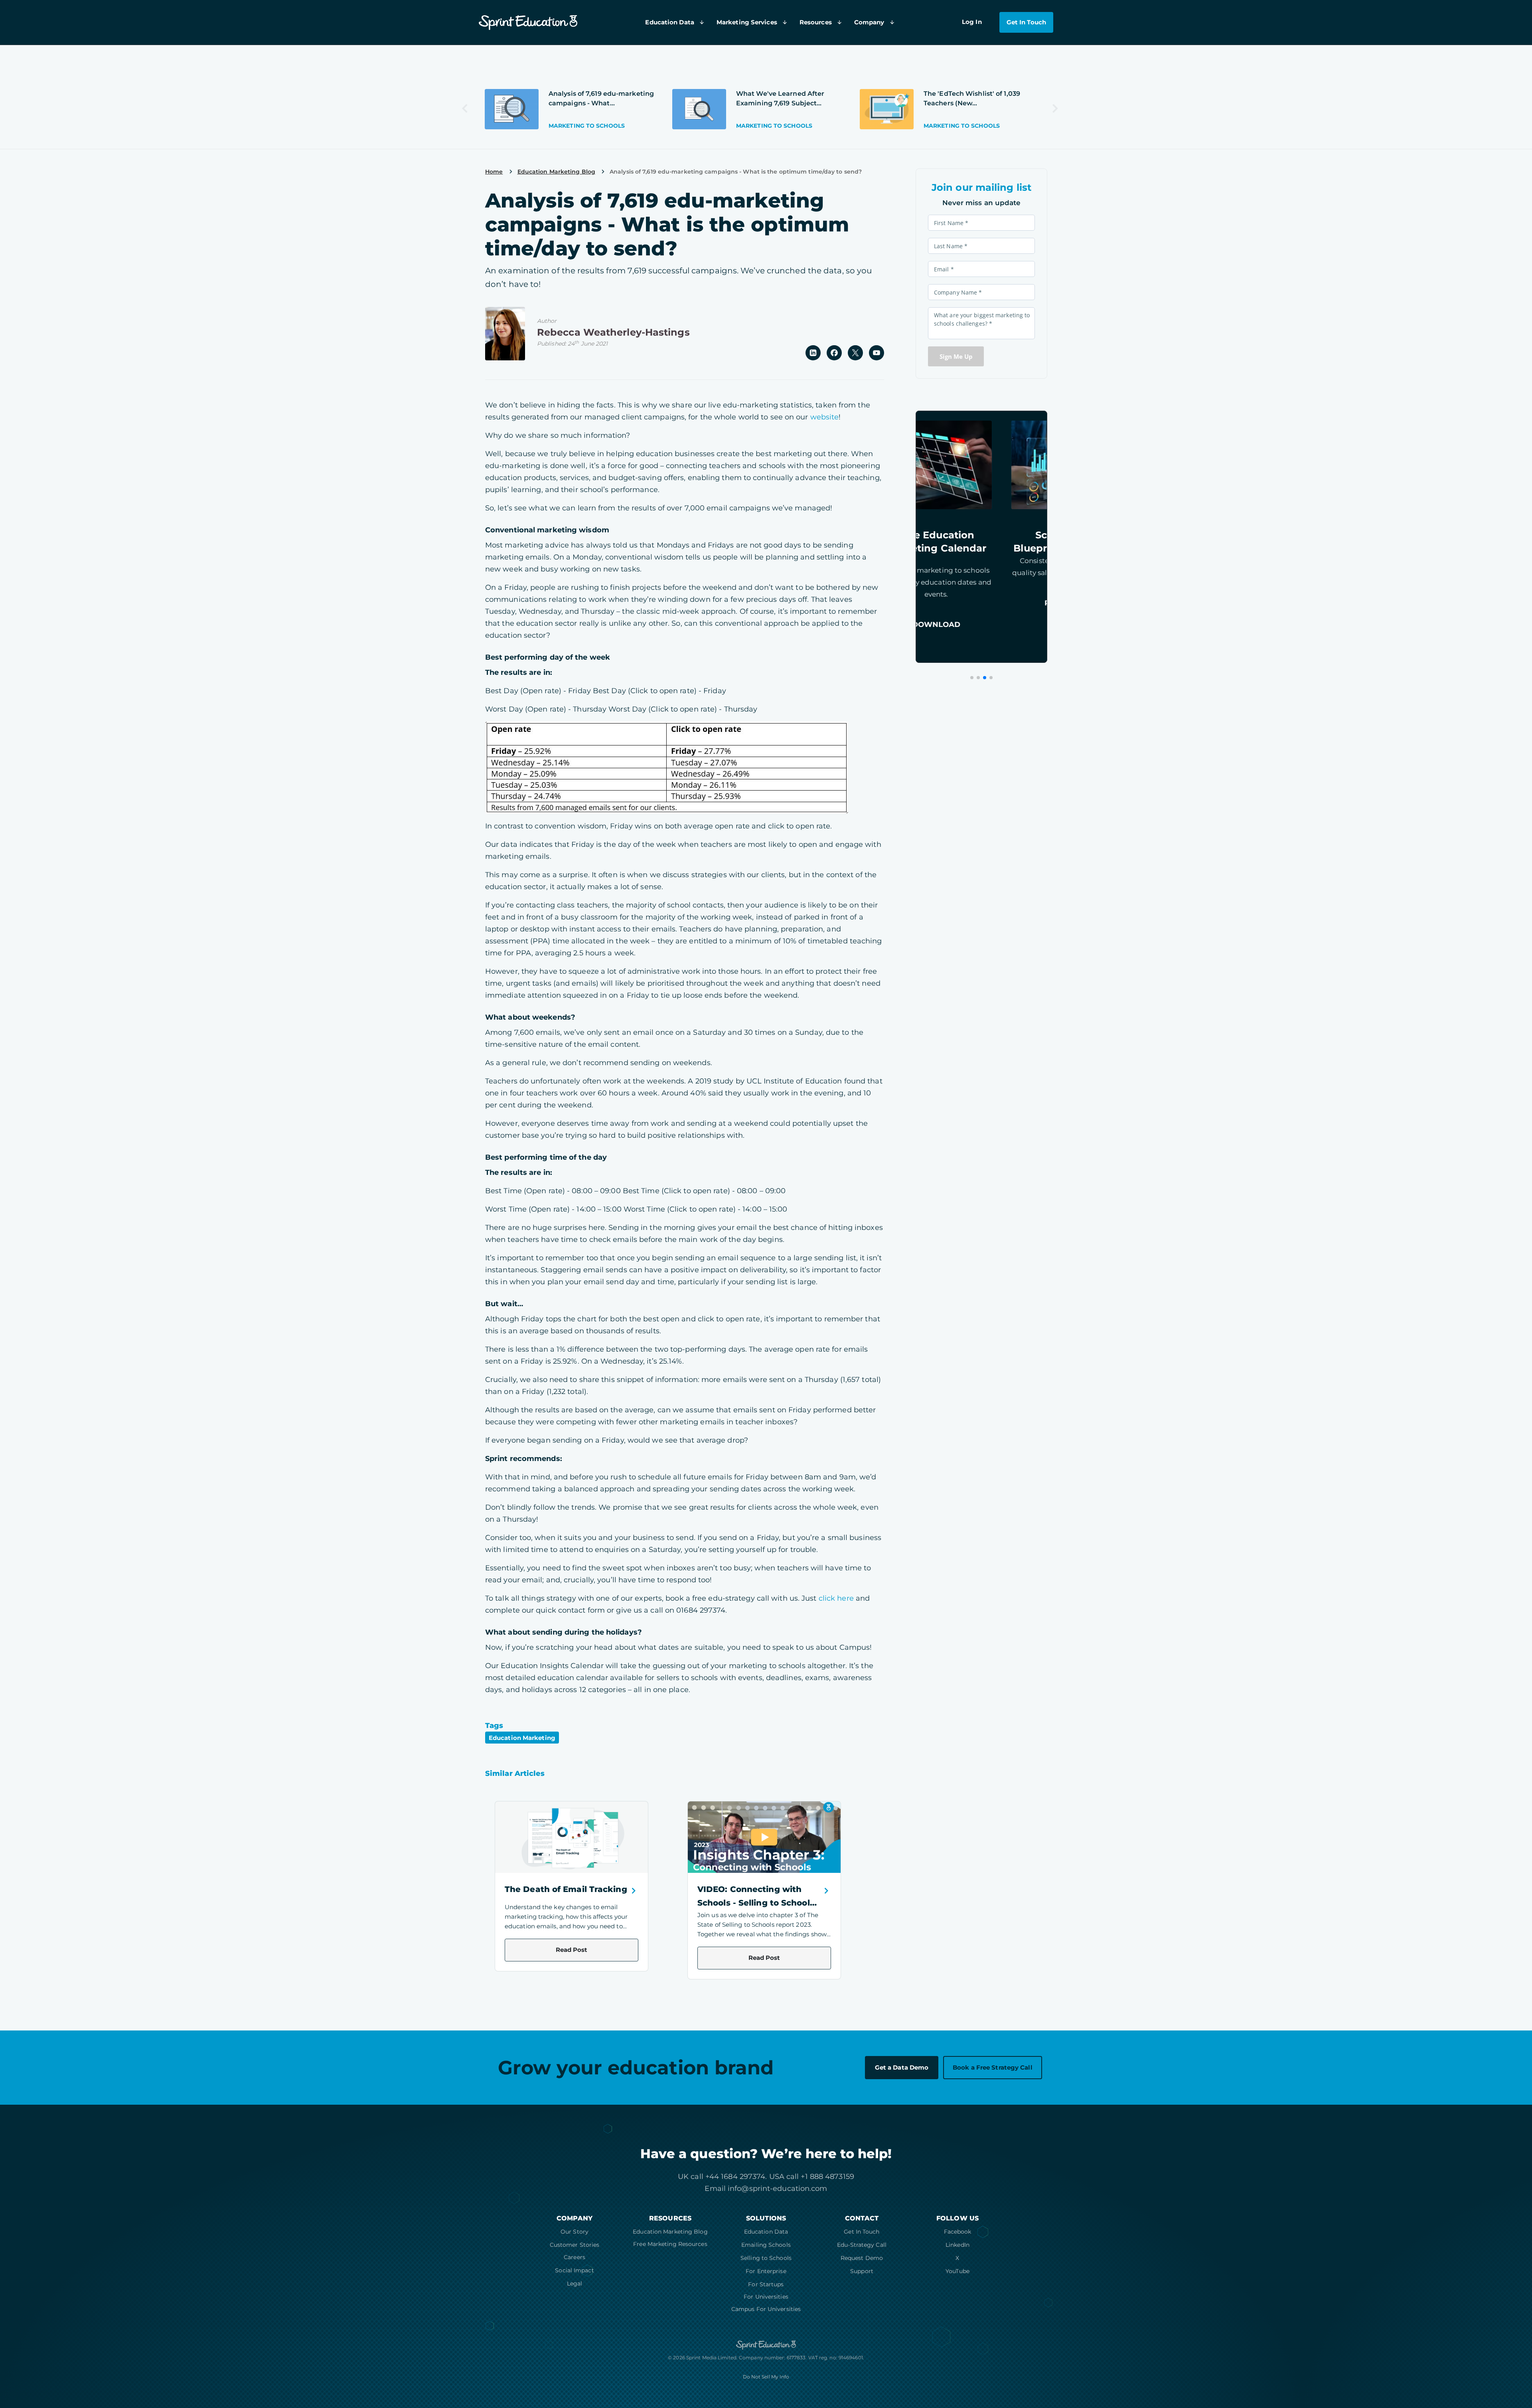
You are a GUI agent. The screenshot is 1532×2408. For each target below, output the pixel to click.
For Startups (766, 2284)
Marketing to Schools (587, 126)
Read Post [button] (572, 1950)
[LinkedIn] (813, 352)
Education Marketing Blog (670, 2232)
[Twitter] (855, 352)
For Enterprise (766, 2271)
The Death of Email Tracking (566, 1889)
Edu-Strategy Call (862, 2245)
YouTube (958, 2271)
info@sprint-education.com (778, 2189)
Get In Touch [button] (1026, 22)
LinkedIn (958, 2245)
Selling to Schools (766, 2258)
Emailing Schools (766, 2245)
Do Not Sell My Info (766, 2377)
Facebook (958, 2232)
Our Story (574, 2232)
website (825, 417)
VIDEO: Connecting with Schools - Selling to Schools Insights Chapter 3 (756, 1903)
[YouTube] (877, 352)
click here (836, 1598)
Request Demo (862, 2258)
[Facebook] (834, 352)
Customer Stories (575, 2245)
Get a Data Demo (902, 2067)
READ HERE (981, 603)
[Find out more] (512, 109)
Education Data (766, 2232)
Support (862, 2271)
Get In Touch (862, 2232)
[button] (972, 678)
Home (494, 172)
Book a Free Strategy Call (993, 2067)
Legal (575, 2283)
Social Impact (574, 2270)
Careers (574, 2257)
